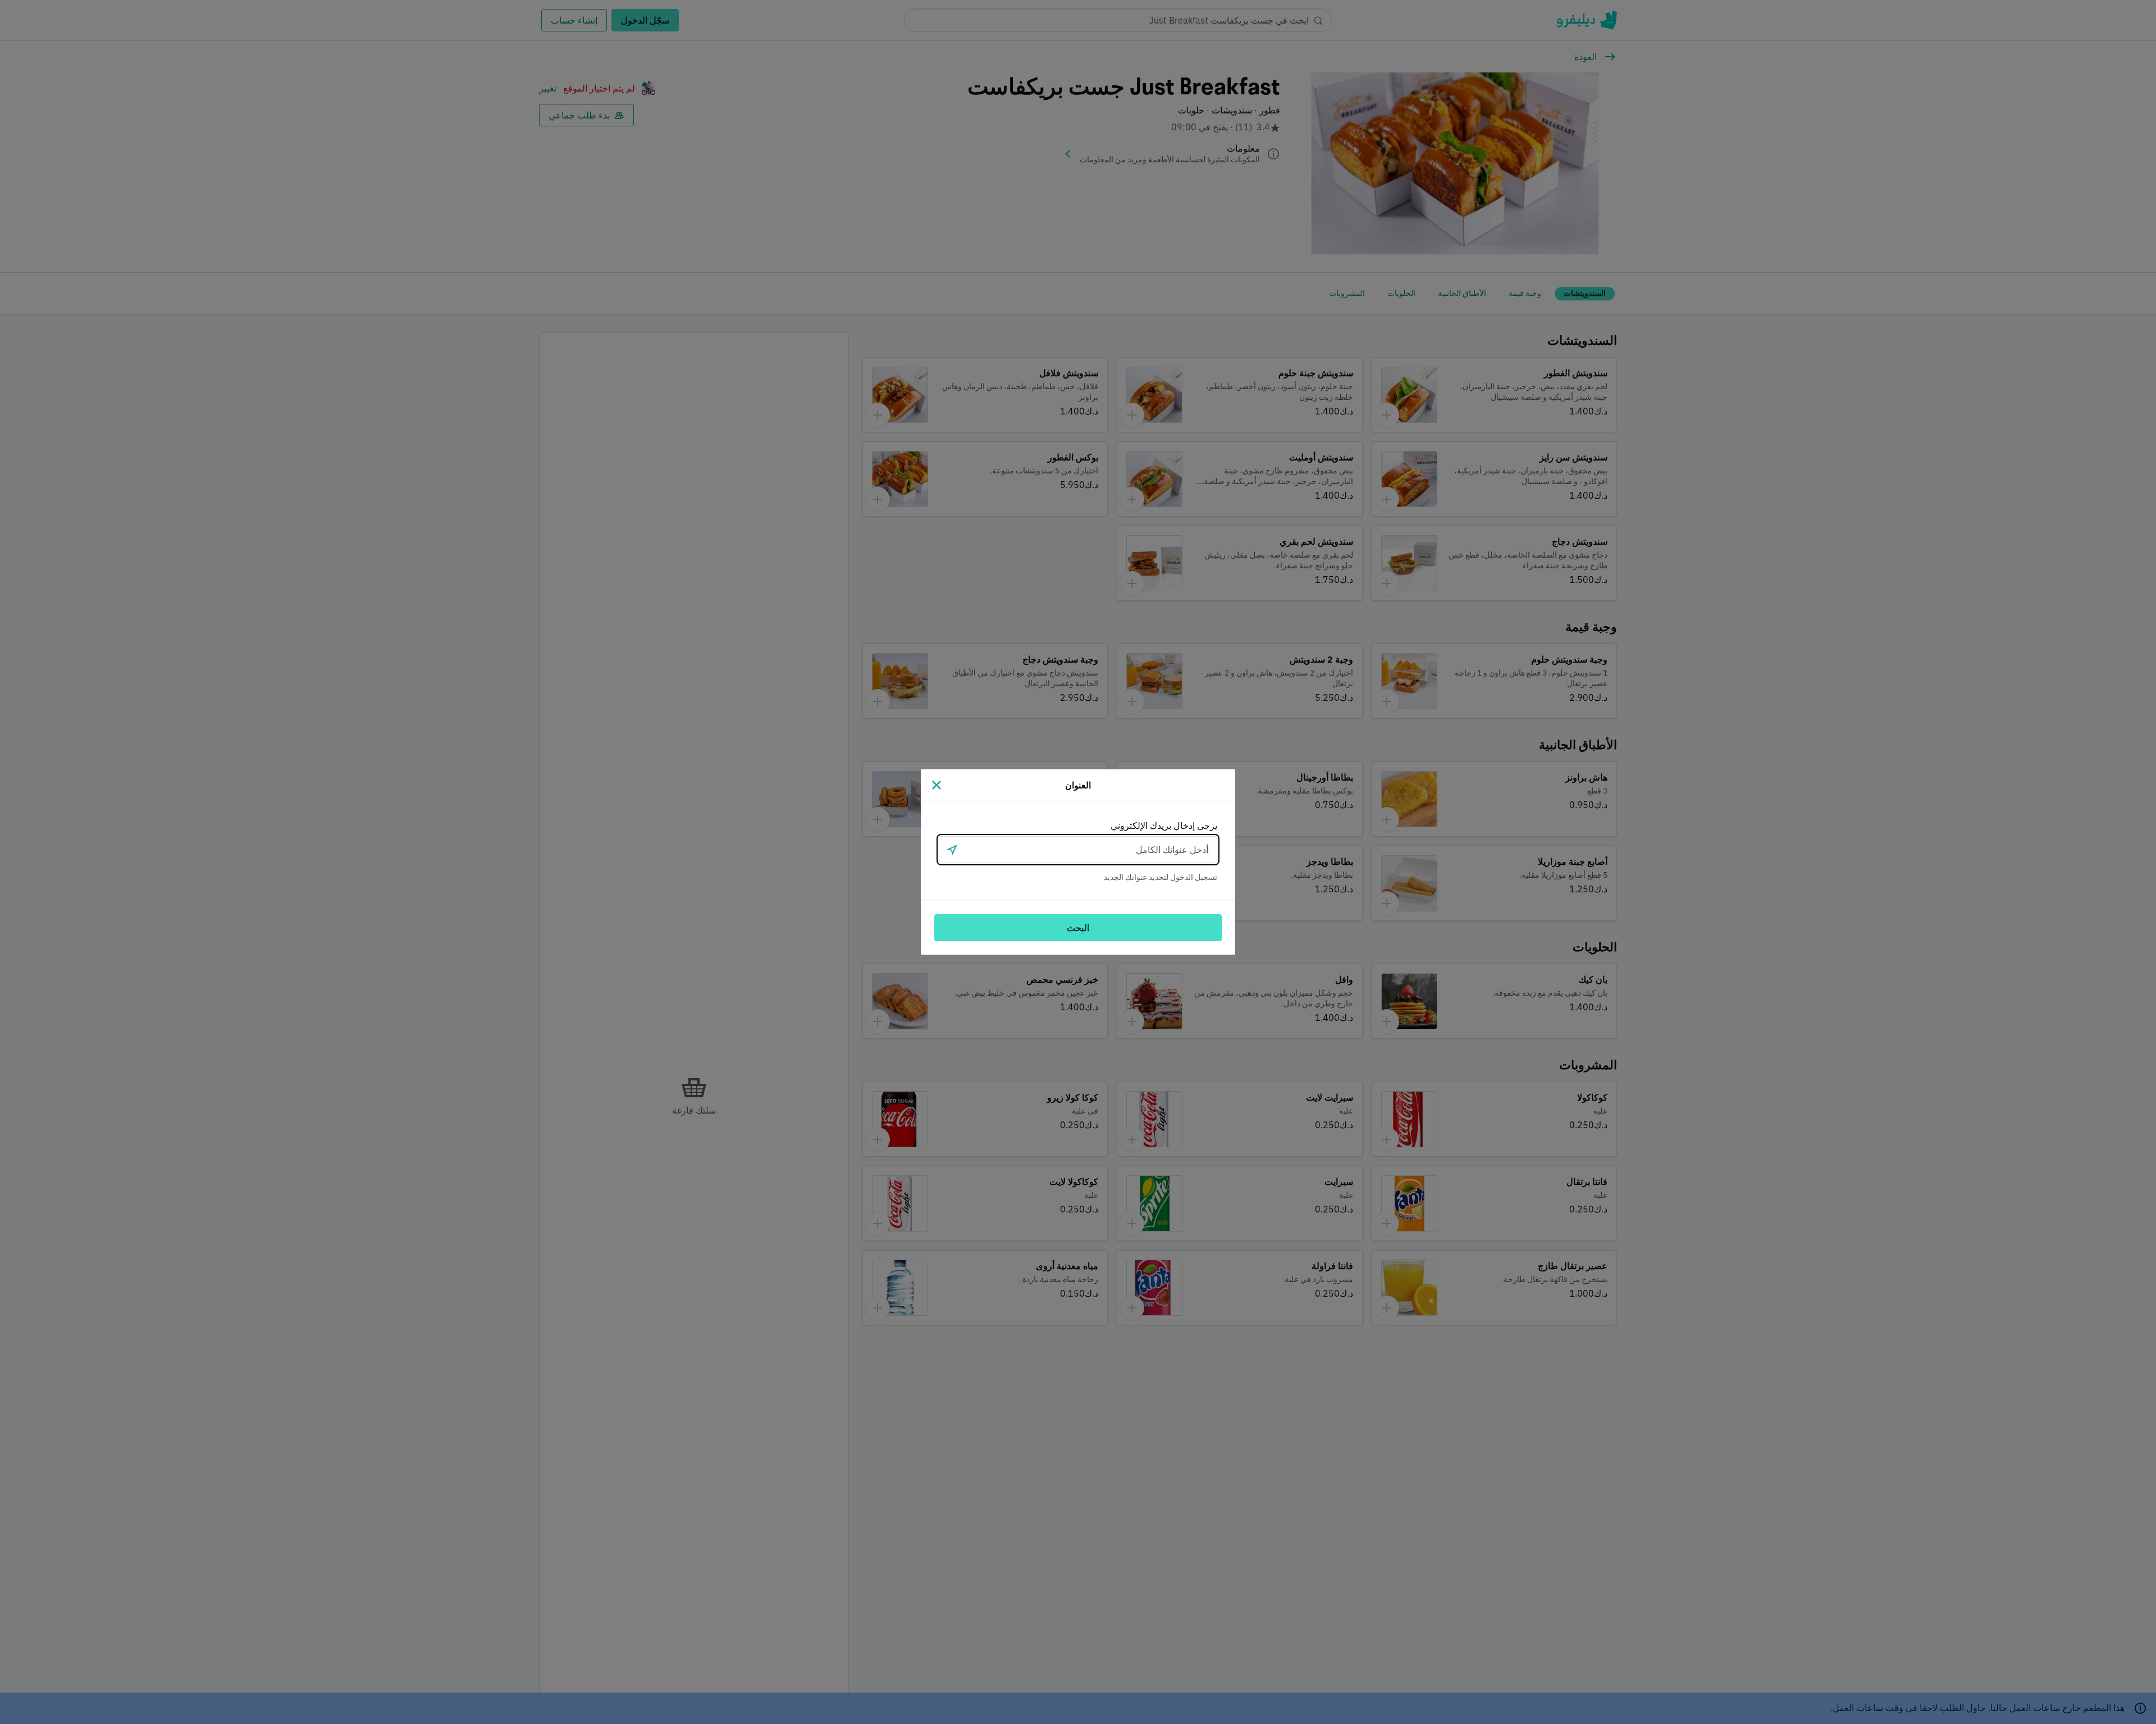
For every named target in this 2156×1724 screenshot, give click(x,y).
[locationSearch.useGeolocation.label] (952, 850)
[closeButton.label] (937, 785)
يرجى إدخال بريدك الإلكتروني (1164, 825)
